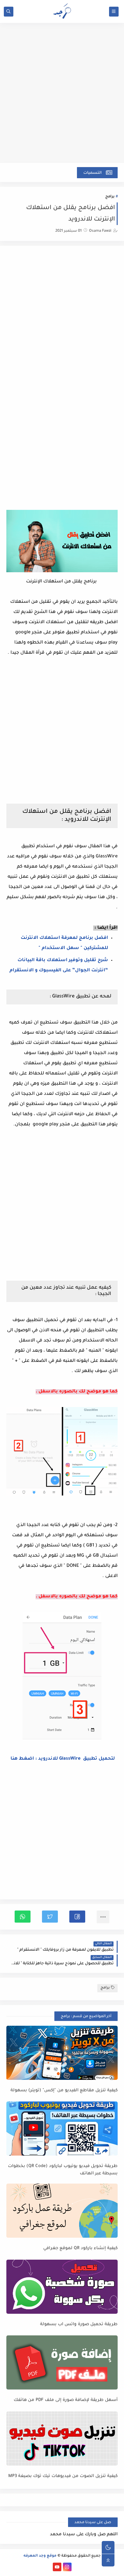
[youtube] (57, 2567)
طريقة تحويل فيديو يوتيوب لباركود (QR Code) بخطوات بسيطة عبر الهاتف (63, 2170)
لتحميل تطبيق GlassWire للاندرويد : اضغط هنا (62, 1759)
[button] (77, 1917)
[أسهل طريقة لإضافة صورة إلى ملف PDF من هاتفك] (62, 2362)
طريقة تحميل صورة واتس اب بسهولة (79, 2324)
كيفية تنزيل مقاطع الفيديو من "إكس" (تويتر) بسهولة (64, 2090)
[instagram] (67, 2567)
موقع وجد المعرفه (40, 2556)
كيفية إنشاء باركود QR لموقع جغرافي (80, 2248)
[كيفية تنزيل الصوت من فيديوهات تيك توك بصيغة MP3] (62, 2439)
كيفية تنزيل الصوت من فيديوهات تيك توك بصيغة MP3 (63, 2476)
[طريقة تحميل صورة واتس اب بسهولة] (62, 2287)
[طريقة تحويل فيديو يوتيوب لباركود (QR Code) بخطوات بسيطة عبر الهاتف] (62, 2129)
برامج (110, 197)
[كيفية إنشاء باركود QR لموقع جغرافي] (62, 2211)
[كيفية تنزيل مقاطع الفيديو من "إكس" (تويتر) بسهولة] (62, 2053)
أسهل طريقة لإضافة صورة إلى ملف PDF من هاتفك (66, 2400)
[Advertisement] (62, 96)
